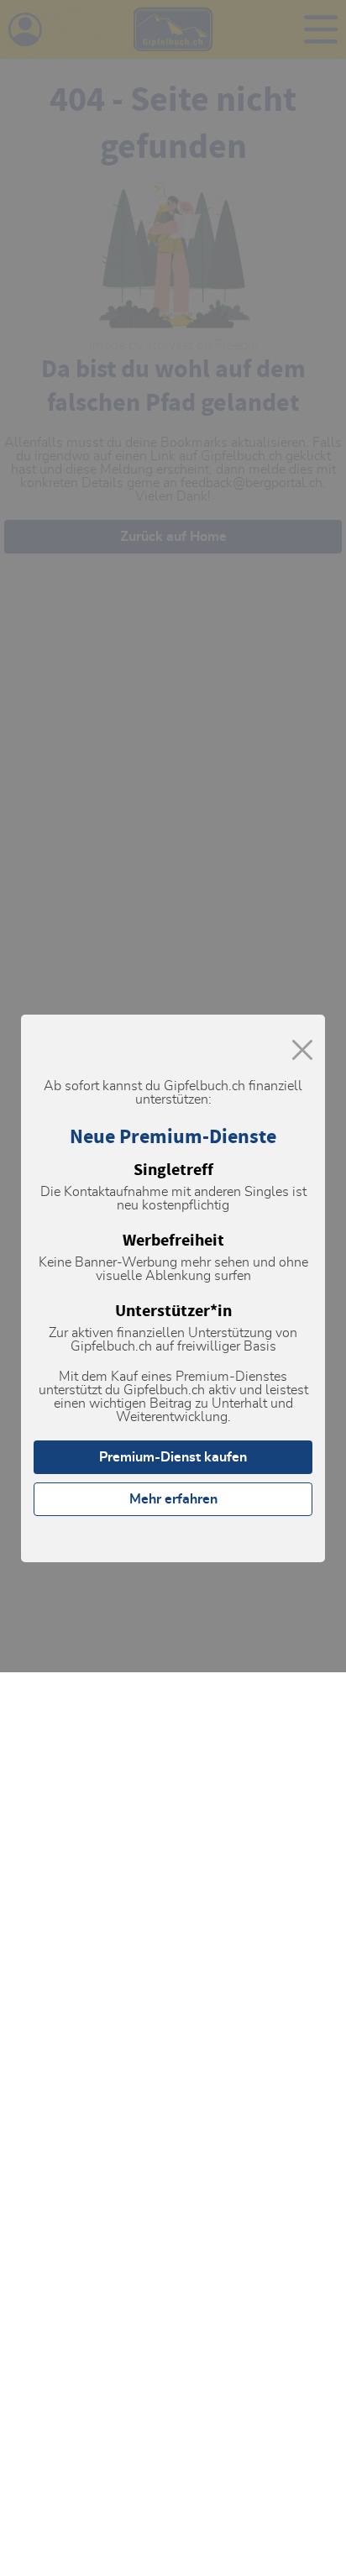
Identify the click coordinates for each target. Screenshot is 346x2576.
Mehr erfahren (173, 1499)
